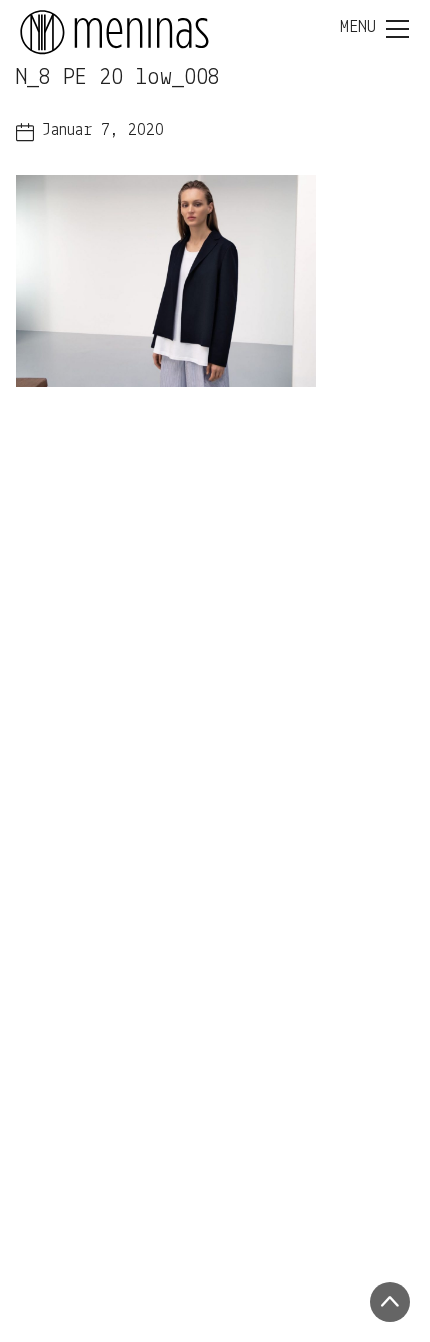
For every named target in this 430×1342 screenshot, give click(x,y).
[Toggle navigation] (374, 29)
